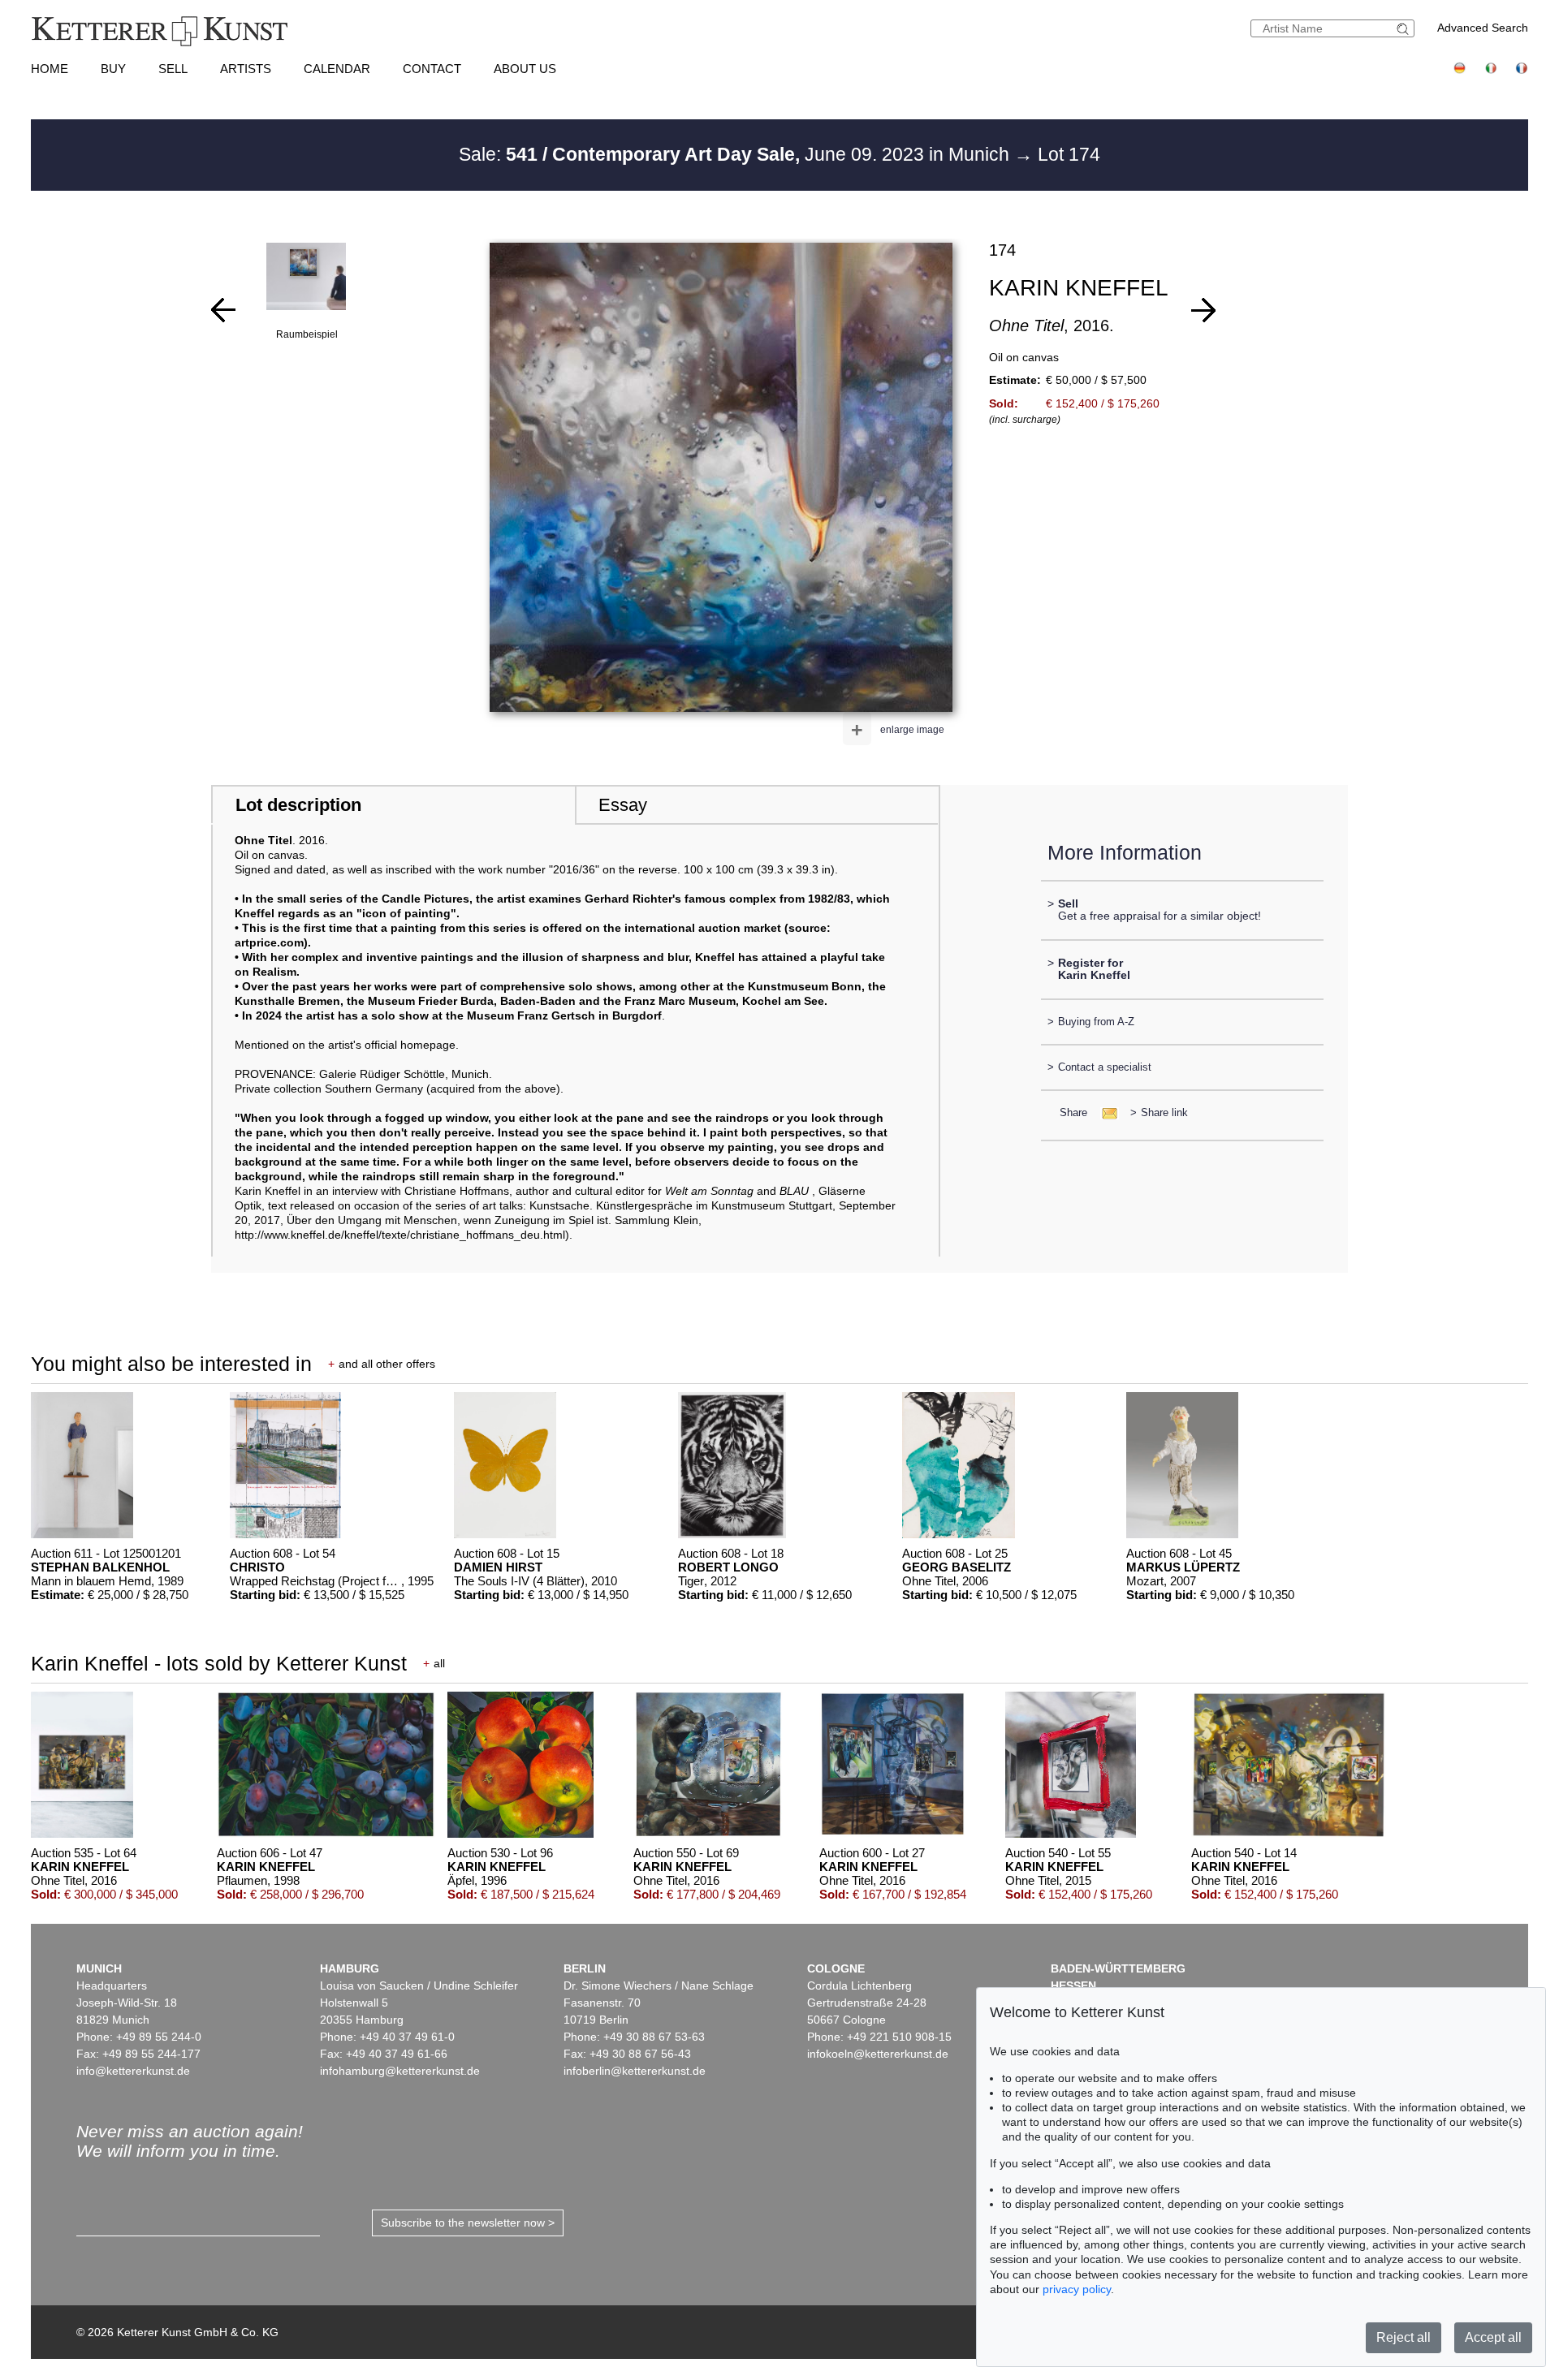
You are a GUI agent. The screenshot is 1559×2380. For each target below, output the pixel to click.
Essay (623, 805)
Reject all (1404, 2337)
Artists (246, 69)
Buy (113, 69)
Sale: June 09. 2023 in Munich (736, 154)
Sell (173, 69)
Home (50, 69)
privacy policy (1077, 2289)
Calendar (337, 69)
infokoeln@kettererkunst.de (878, 2054)
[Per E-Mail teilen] (1105, 1112)
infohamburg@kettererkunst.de (400, 2071)
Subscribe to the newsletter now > (468, 2223)
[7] (1203, 310)
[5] (223, 310)
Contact (432, 69)
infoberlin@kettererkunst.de (635, 2071)
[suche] (1405, 29)
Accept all (1493, 2337)
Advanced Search (1483, 28)
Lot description (298, 805)
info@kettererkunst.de (133, 2071)
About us (525, 69)
